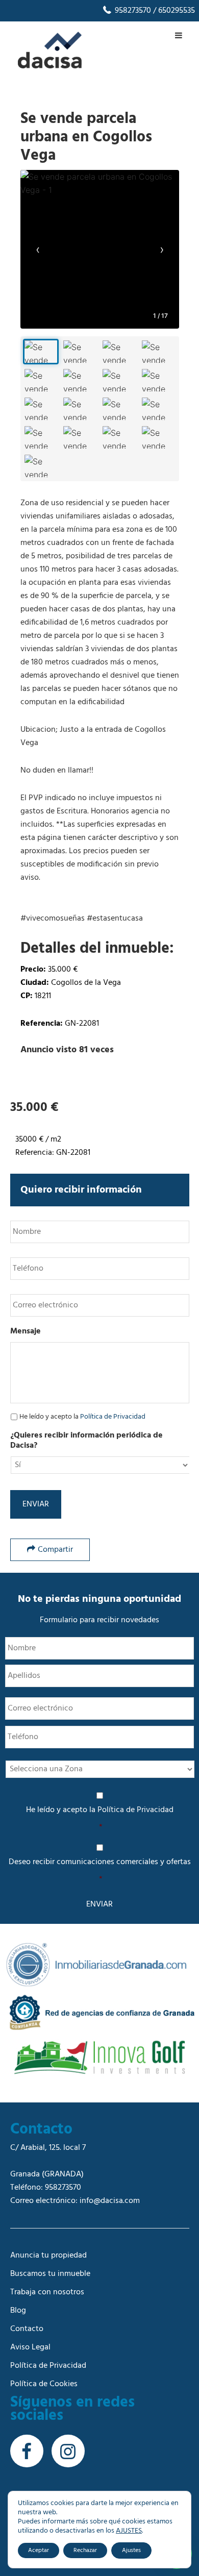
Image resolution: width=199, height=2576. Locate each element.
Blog (18, 2311)
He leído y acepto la (82, 1417)
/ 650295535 (173, 11)
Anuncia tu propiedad (48, 2256)
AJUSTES (129, 2531)
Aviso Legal (30, 2347)
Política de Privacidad (113, 1417)
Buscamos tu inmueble (50, 2274)
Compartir (55, 1550)
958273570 (132, 11)
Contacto (27, 2329)
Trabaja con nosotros (47, 2292)
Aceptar (39, 2550)
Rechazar (85, 2550)
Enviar (36, 1504)
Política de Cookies (44, 2384)
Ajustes (131, 2550)
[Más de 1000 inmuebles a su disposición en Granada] (50, 66)
